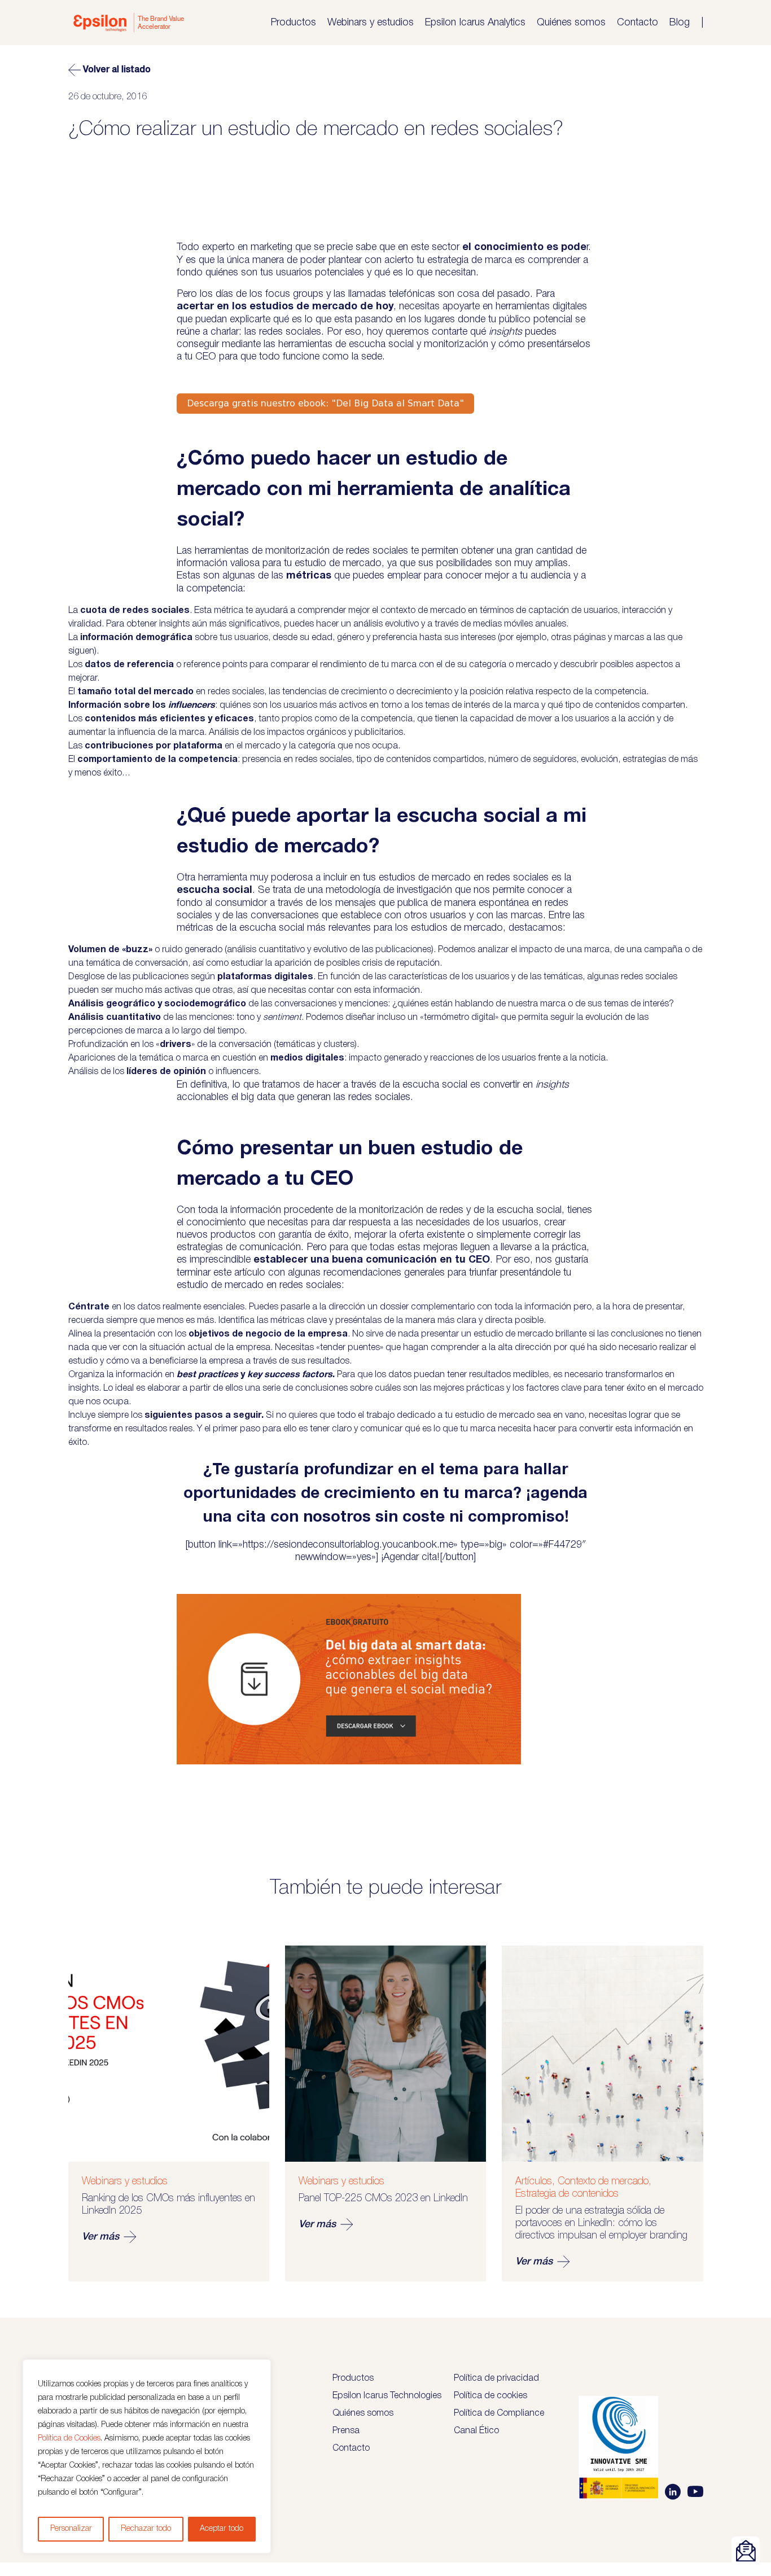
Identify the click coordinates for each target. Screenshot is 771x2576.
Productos (293, 23)
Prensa (346, 2431)
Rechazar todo (146, 2529)
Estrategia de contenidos (567, 2194)
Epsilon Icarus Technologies (387, 2396)
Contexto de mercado (603, 2181)
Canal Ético (476, 2431)
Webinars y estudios (371, 23)
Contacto (638, 23)
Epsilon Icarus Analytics (475, 23)
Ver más (100, 2237)
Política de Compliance (499, 2413)
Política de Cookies (69, 2439)
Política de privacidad (496, 2378)
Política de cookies (490, 2396)
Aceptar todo (222, 2529)
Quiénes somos (571, 23)
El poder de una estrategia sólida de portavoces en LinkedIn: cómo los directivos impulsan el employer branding (601, 2223)
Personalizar (71, 2529)
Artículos (534, 2181)
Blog (680, 23)
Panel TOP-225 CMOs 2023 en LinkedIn (383, 2198)
